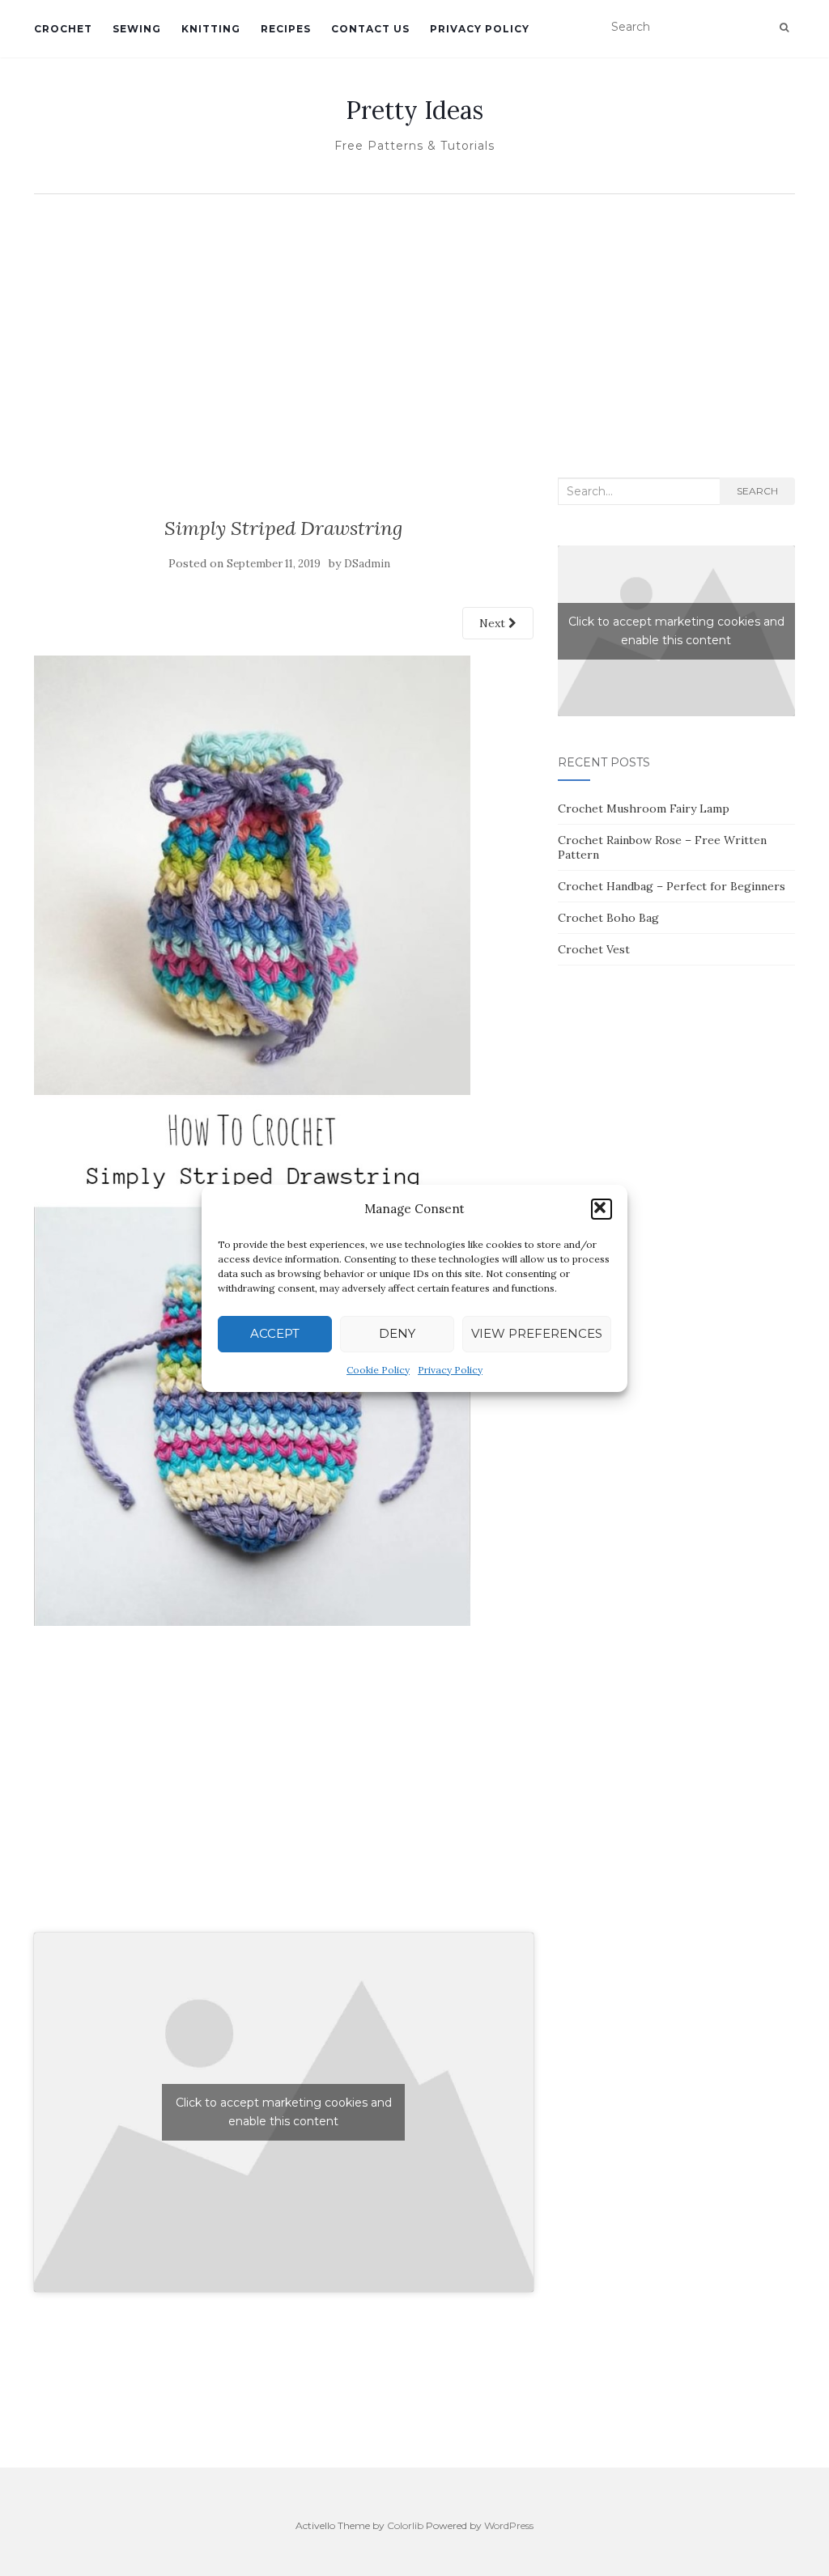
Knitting (211, 29)
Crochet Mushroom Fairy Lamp (644, 808)
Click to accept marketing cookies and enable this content (284, 2112)
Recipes (286, 29)
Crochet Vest (594, 949)
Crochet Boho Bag (608, 918)
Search (757, 491)
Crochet (63, 29)
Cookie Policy (378, 1370)
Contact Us (370, 29)
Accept (275, 1333)
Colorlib (405, 2525)
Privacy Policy (450, 1370)
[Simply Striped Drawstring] (252, 1139)
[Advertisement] (414, 324)
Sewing (137, 29)
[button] (602, 1209)
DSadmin (367, 564)
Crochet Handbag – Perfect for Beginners (672, 886)
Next (494, 623)
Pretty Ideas (414, 110)
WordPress (509, 2525)
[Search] (784, 28)
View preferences (537, 1333)
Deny (397, 1333)
